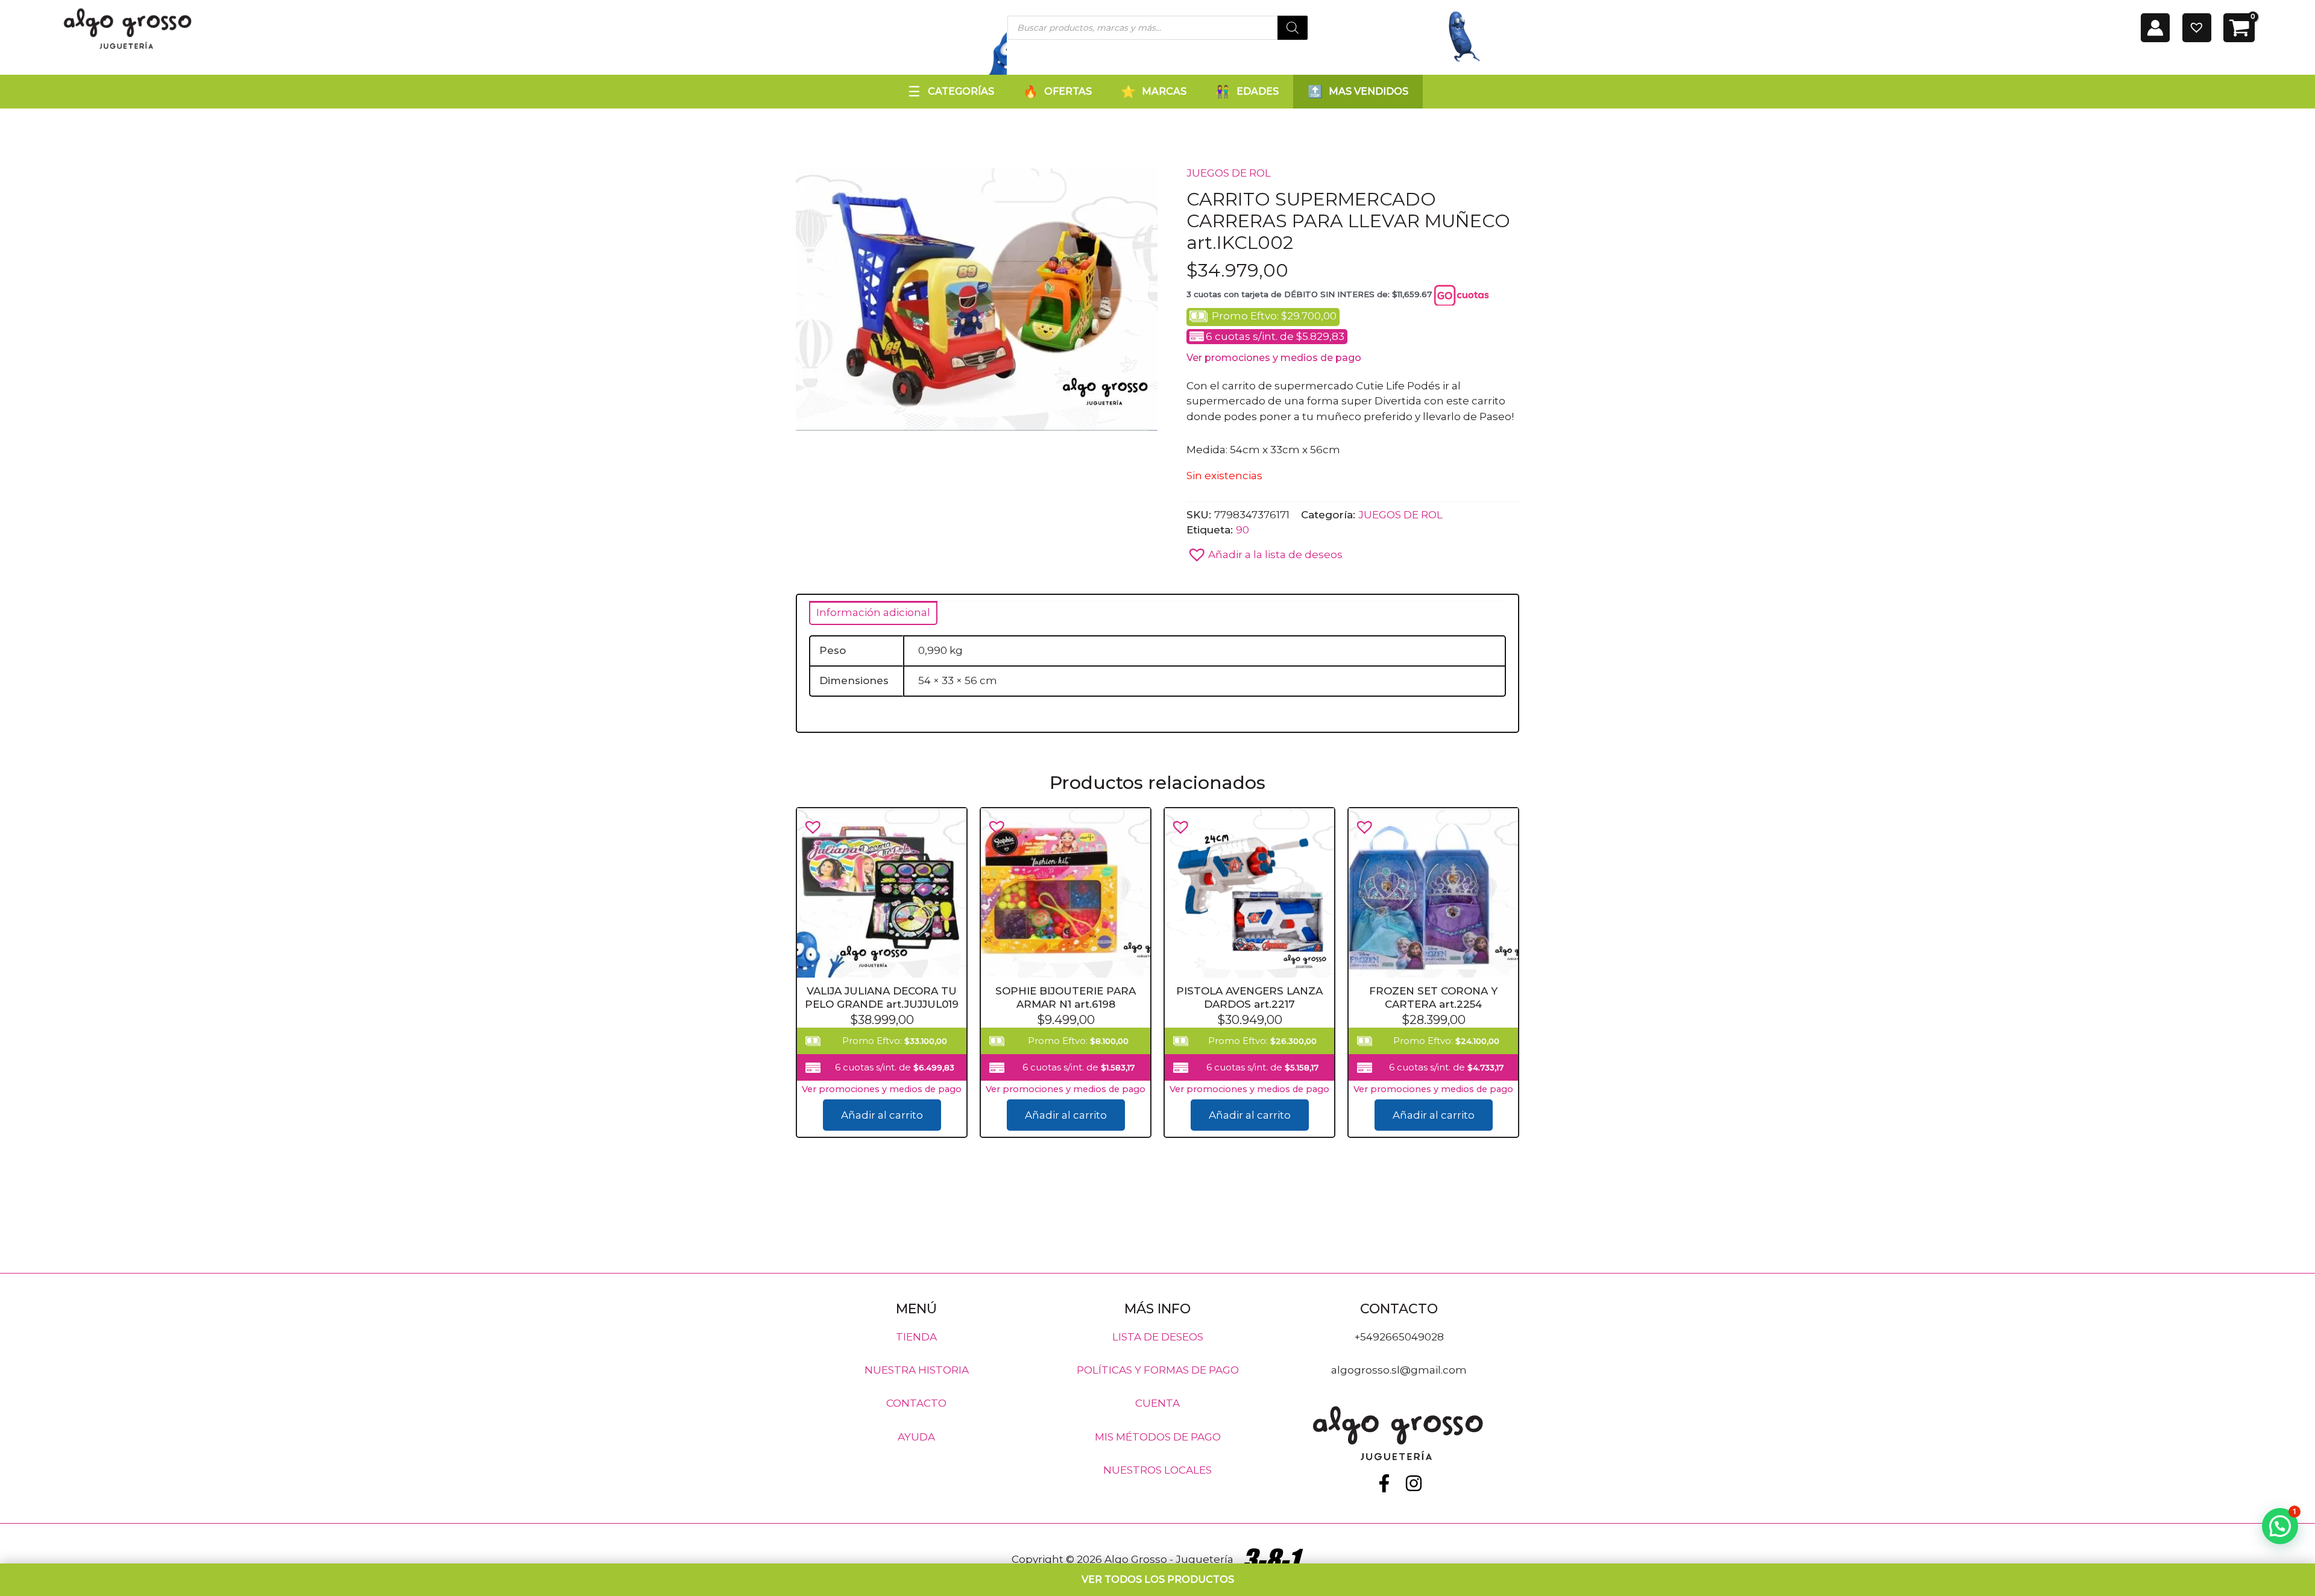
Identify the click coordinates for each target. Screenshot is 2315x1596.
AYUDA (916, 1436)
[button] (1265, 551)
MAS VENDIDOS (1369, 91)
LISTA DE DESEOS (1158, 1336)
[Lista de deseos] (2197, 28)
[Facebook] (1384, 1483)
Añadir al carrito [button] (882, 1115)
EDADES (1258, 91)
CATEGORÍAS (961, 91)
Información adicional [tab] (873, 612)
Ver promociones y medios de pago (1274, 358)
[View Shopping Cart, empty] (2239, 28)
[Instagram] (1414, 1483)
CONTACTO (916, 1403)
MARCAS (1164, 91)
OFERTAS (1068, 91)
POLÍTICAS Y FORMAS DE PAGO (1158, 1370)
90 (1243, 530)
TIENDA (916, 1336)
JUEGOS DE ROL (1229, 173)
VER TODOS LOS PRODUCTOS (1158, 1579)
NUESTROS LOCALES (1157, 1470)
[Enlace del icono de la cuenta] (2155, 28)
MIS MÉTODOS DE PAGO (1158, 1436)
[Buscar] (1293, 28)
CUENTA (1157, 1403)
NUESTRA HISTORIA (917, 1370)
